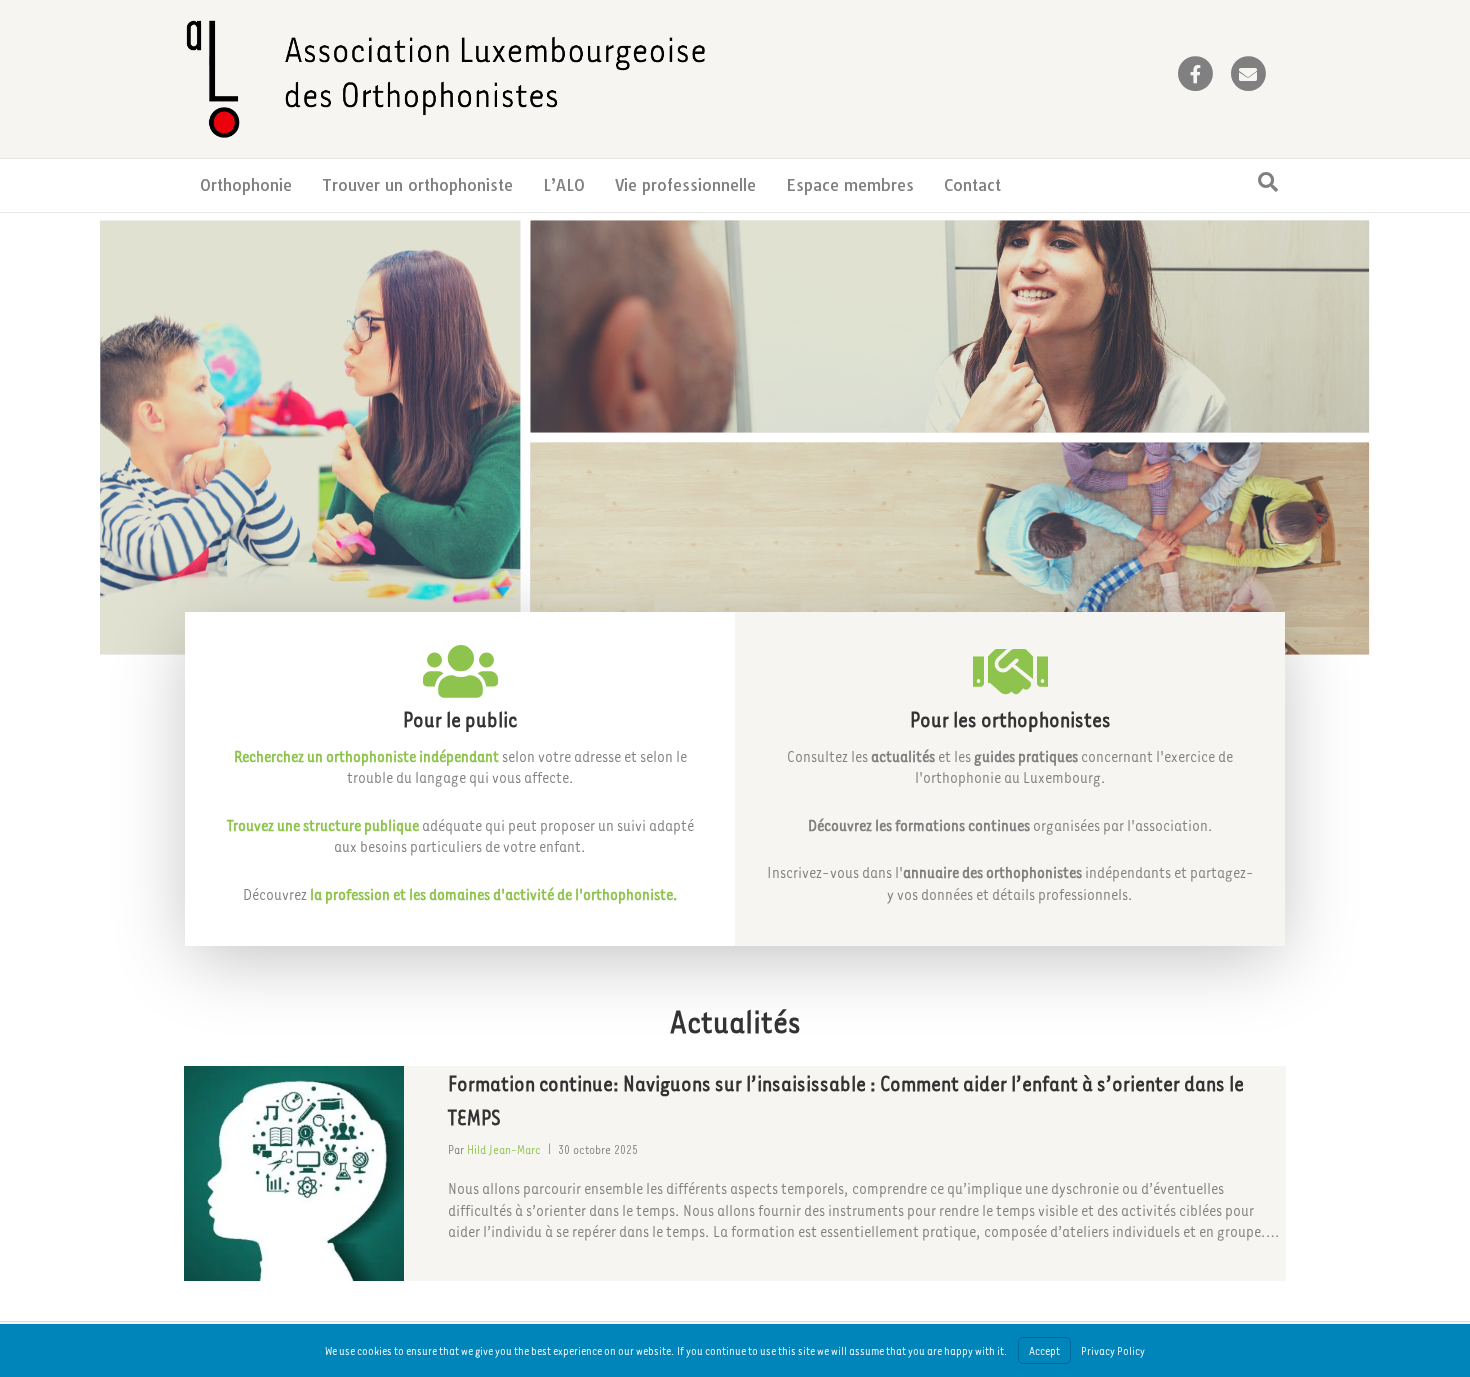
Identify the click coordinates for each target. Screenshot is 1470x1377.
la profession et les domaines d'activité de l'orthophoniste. (494, 894)
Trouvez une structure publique (323, 825)
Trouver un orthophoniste (417, 185)
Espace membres (850, 185)
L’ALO (564, 185)
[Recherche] (1268, 182)
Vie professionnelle (685, 185)
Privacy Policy (1113, 1350)
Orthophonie (246, 185)
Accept (1044, 1350)
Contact (972, 185)
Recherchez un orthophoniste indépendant (366, 756)
